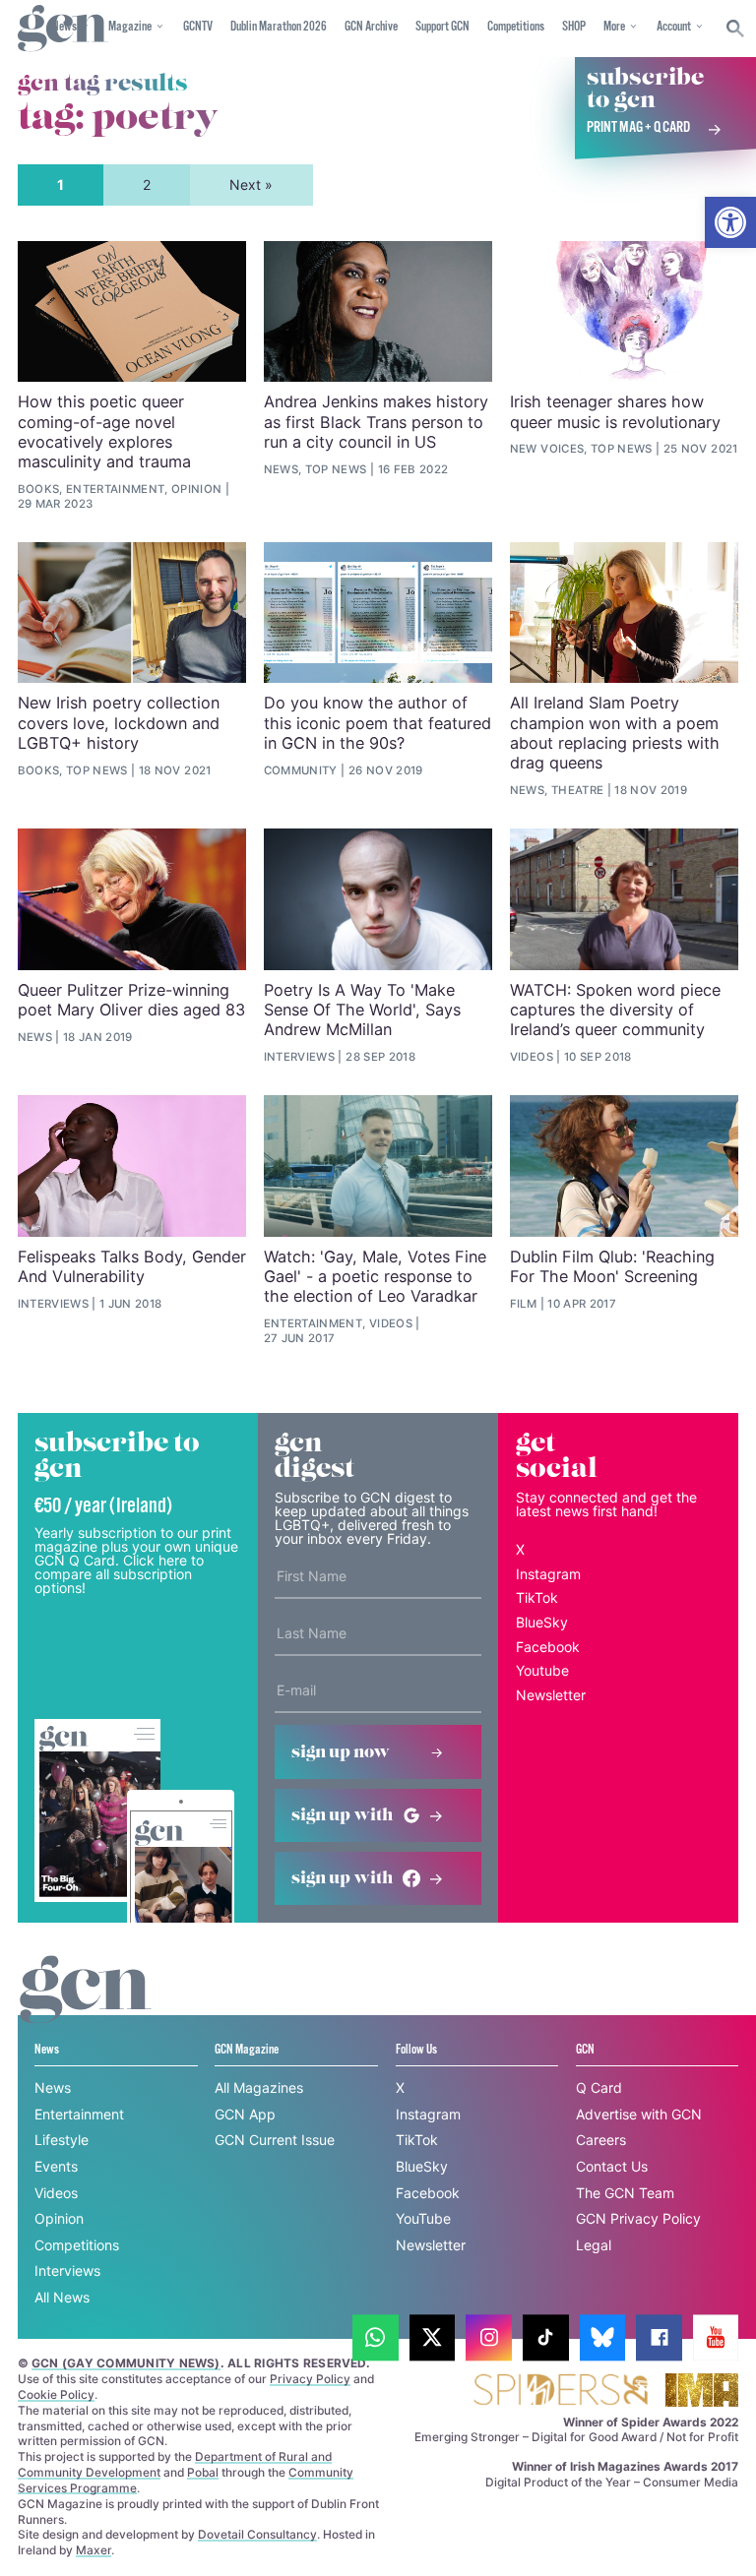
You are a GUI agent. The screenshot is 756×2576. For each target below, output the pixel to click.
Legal (594, 2245)
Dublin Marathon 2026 (279, 27)
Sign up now (341, 1752)
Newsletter (551, 1695)
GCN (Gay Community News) (126, 2363)
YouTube (423, 2218)
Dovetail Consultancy (257, 2534)
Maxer (94, 2550)
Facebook (548, 1647)
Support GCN (442, 27)
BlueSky (542, 1622)
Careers (601, 2140)
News (53, 2087)
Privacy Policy (310, 2379)
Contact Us (612, 2166)
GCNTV (198, 27)
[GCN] (86, 2008)
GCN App (245, 2114)
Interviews (67, 2270)
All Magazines (259, 2087)
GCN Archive (371, 27)
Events (56, 2166)
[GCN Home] (63, 29)
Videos (56, 2193)
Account (674, 27)
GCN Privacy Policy (638, 2218)
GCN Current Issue (275, 2140)
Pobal (203, 2472)
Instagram (548, 1574)
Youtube (542, 1670)
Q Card (599, 2087)
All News (62, 2297)
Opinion (59, 2218)
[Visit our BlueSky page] (603, 2337)
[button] (730, 222)
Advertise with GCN (639, 2114)
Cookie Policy (56, 2394)
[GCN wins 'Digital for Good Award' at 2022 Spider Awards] (560, 2392)
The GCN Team (625, 2193)
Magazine (130, 27)
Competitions (516, 27)
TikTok (537, 1597)
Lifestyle (62, 2140)
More (614, 27)
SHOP (574, 27)
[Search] (736, 29)
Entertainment (79, 2114)
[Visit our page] (376, 2337)
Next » (251, 184)
